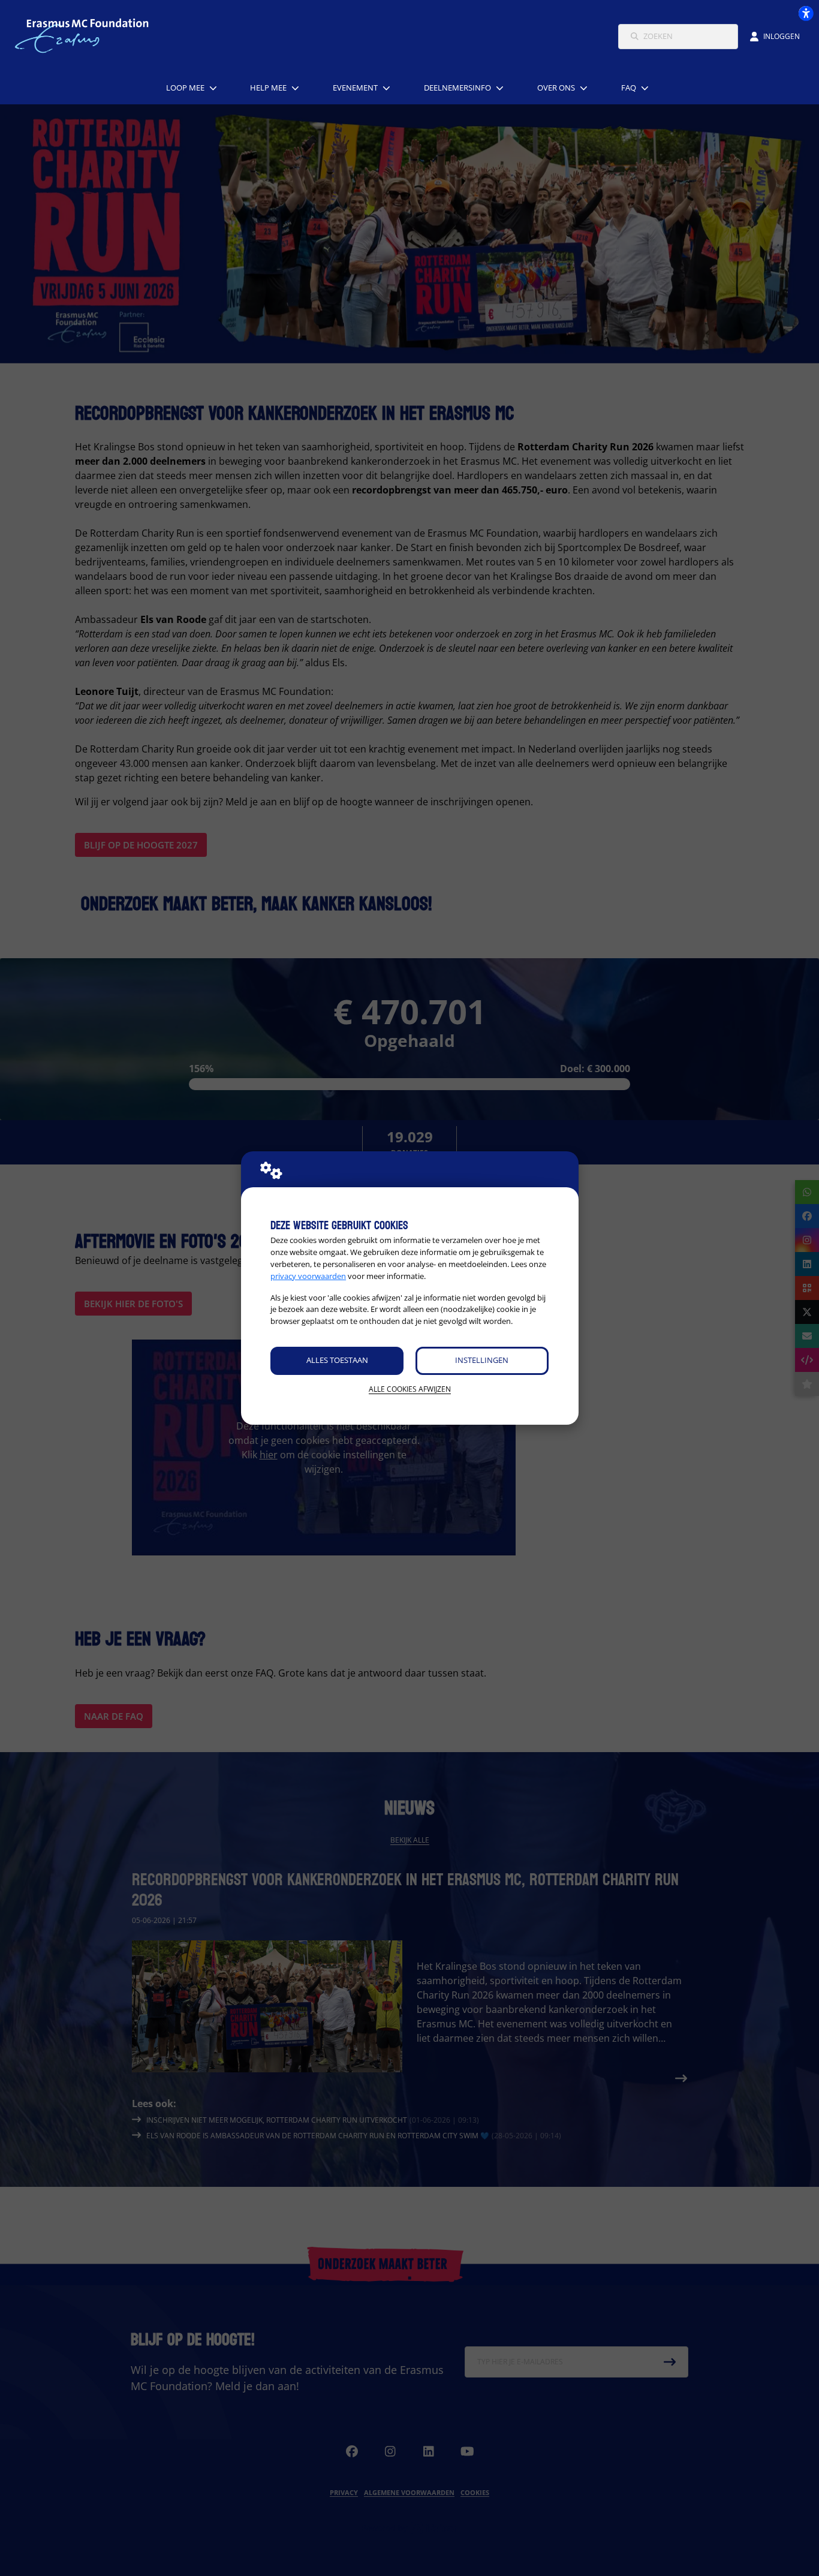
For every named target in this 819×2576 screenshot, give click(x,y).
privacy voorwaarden (308, 1276)
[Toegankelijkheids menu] (806, 13)
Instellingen (482, 1360)
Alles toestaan (337, 1360)
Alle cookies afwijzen (410, 1389)
